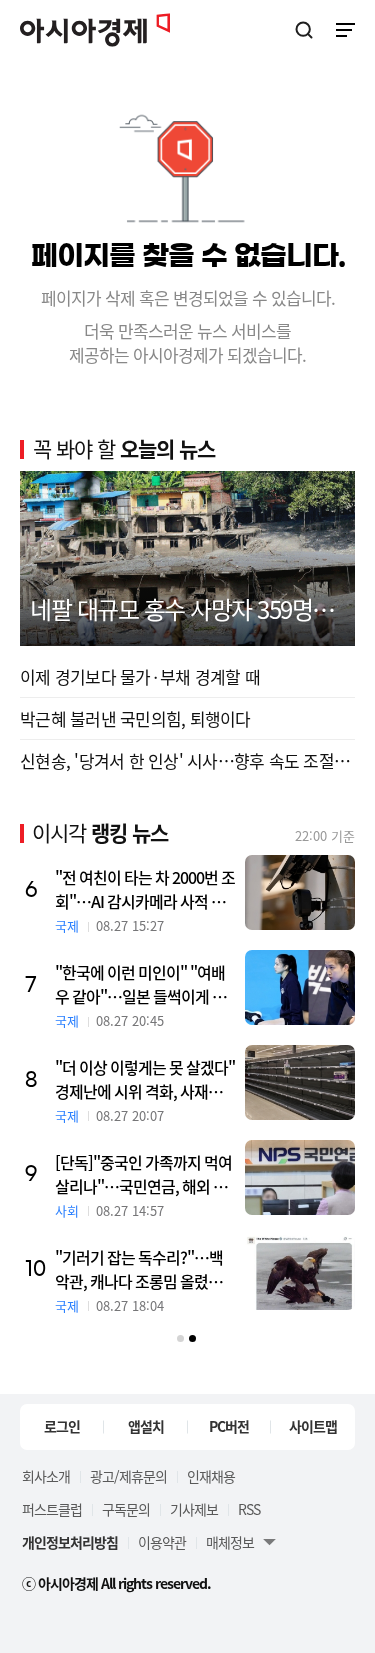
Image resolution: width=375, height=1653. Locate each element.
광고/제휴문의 (128, 1476)
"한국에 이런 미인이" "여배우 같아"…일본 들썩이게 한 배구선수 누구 (140, 984)
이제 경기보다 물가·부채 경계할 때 (140, 676)
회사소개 (46, 1476)
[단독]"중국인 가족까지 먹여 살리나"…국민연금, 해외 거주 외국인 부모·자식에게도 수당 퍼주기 (143, 1174)
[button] (180, 1338)
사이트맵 (313, 1426)
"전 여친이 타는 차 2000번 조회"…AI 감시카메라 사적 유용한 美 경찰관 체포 (145, 889)
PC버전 (229, 1426)
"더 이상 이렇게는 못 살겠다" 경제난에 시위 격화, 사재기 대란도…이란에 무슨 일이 (145, 1079)
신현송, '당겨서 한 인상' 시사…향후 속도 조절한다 (187, 760)
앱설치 (146, 1426)
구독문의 (126, 1509)
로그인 (62, 1426)
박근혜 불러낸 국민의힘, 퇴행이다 (135, 718)
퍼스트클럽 (52, 1509)
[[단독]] (300, 1177)
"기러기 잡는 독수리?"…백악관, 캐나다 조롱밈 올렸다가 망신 (139, 1269)
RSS (249, 1509)
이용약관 (162, 1542)
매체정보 (230, 1542)
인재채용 (211, 1476)
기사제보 (194, 1509)
